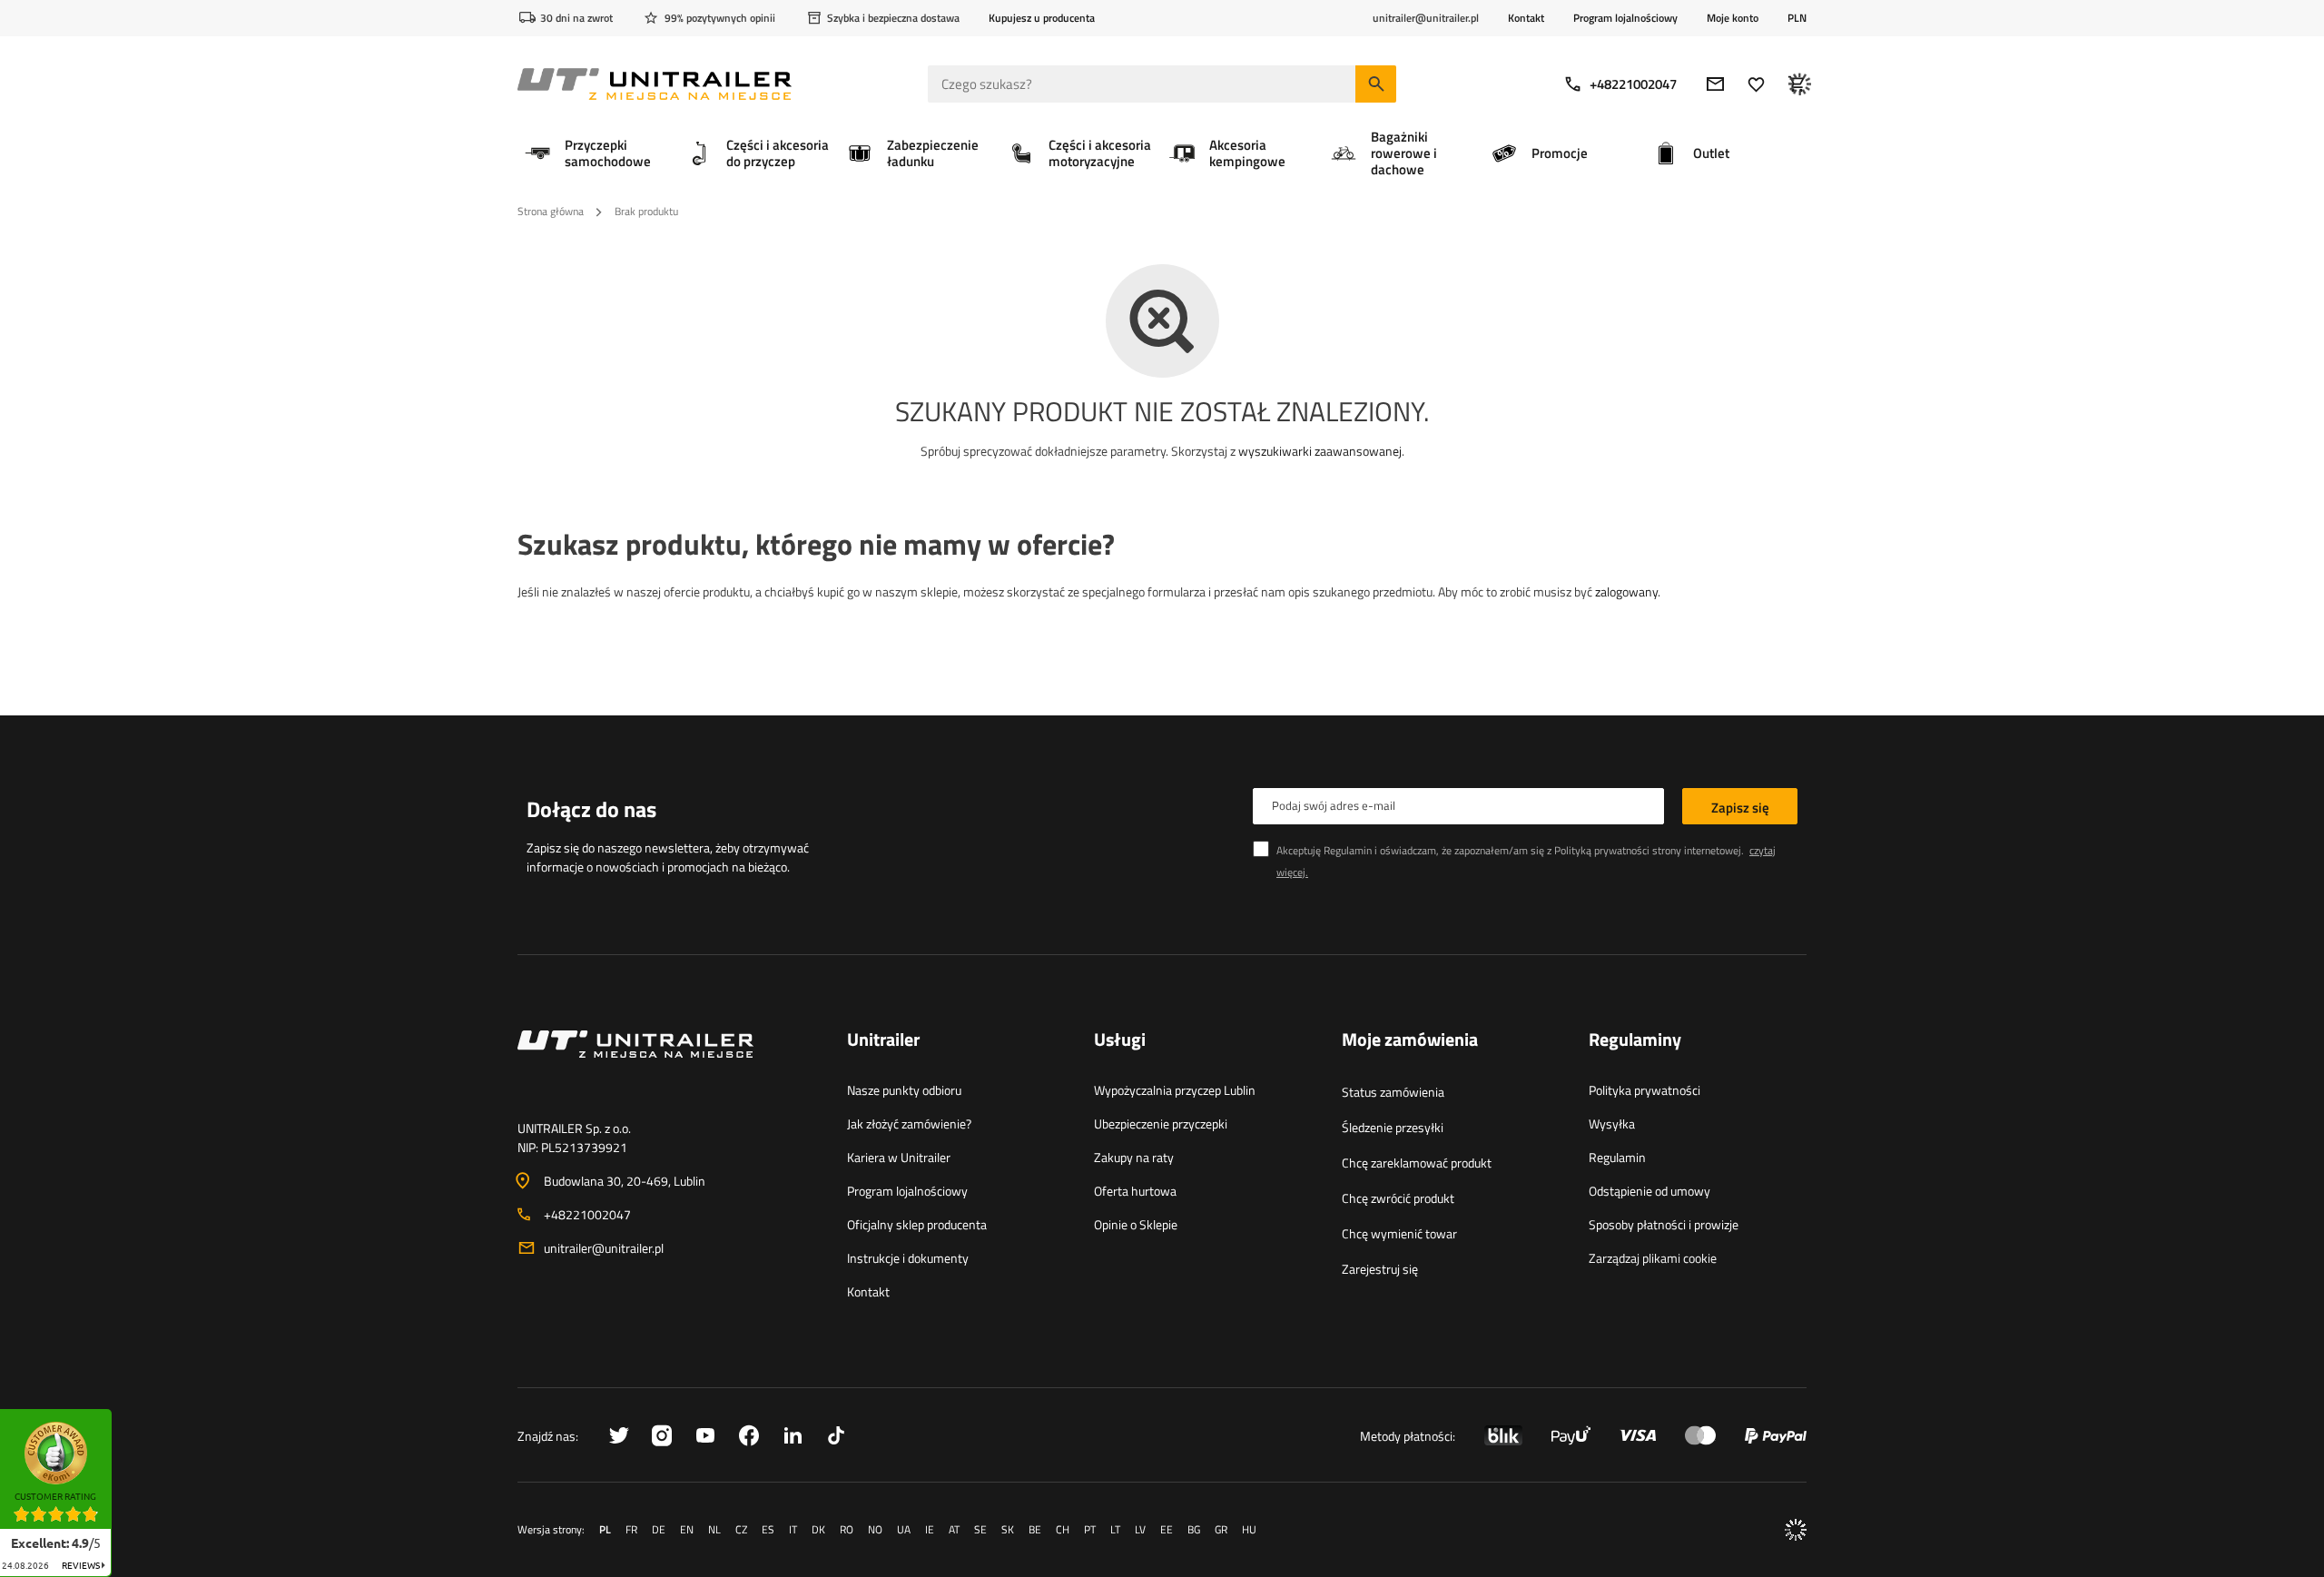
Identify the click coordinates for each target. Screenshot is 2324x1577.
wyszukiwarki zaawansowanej (1320, 451)
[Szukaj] (1376, 84)
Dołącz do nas (591, 809)
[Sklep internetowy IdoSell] (1796, 1530)
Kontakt (1526, 18)
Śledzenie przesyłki (1393, 1127)
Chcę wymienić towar (1399, 1233)
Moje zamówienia (1410, 1040)
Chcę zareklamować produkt (1417, 1163)
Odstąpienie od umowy (1649, 1191)
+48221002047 (1633, 84)
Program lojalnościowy (1625, 18)
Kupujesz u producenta (1042, 18)
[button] (121, 1415)
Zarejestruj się (1380, 1269)
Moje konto (1733, 18)
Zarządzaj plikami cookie (1653, 1258)
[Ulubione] (1756, 84)
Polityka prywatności (1645, 1090)
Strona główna (551, 211)
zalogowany (1626, 591)
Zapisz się (1740, 808)
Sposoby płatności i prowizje (1664, 1224)
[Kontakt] (668, 1066)
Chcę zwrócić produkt (1398, 1198)
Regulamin (1617, 1157)
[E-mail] (1715, 84)
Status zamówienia (1393, 1092)
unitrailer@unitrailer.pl (604, 1248)
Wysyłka (1612, 1124)
